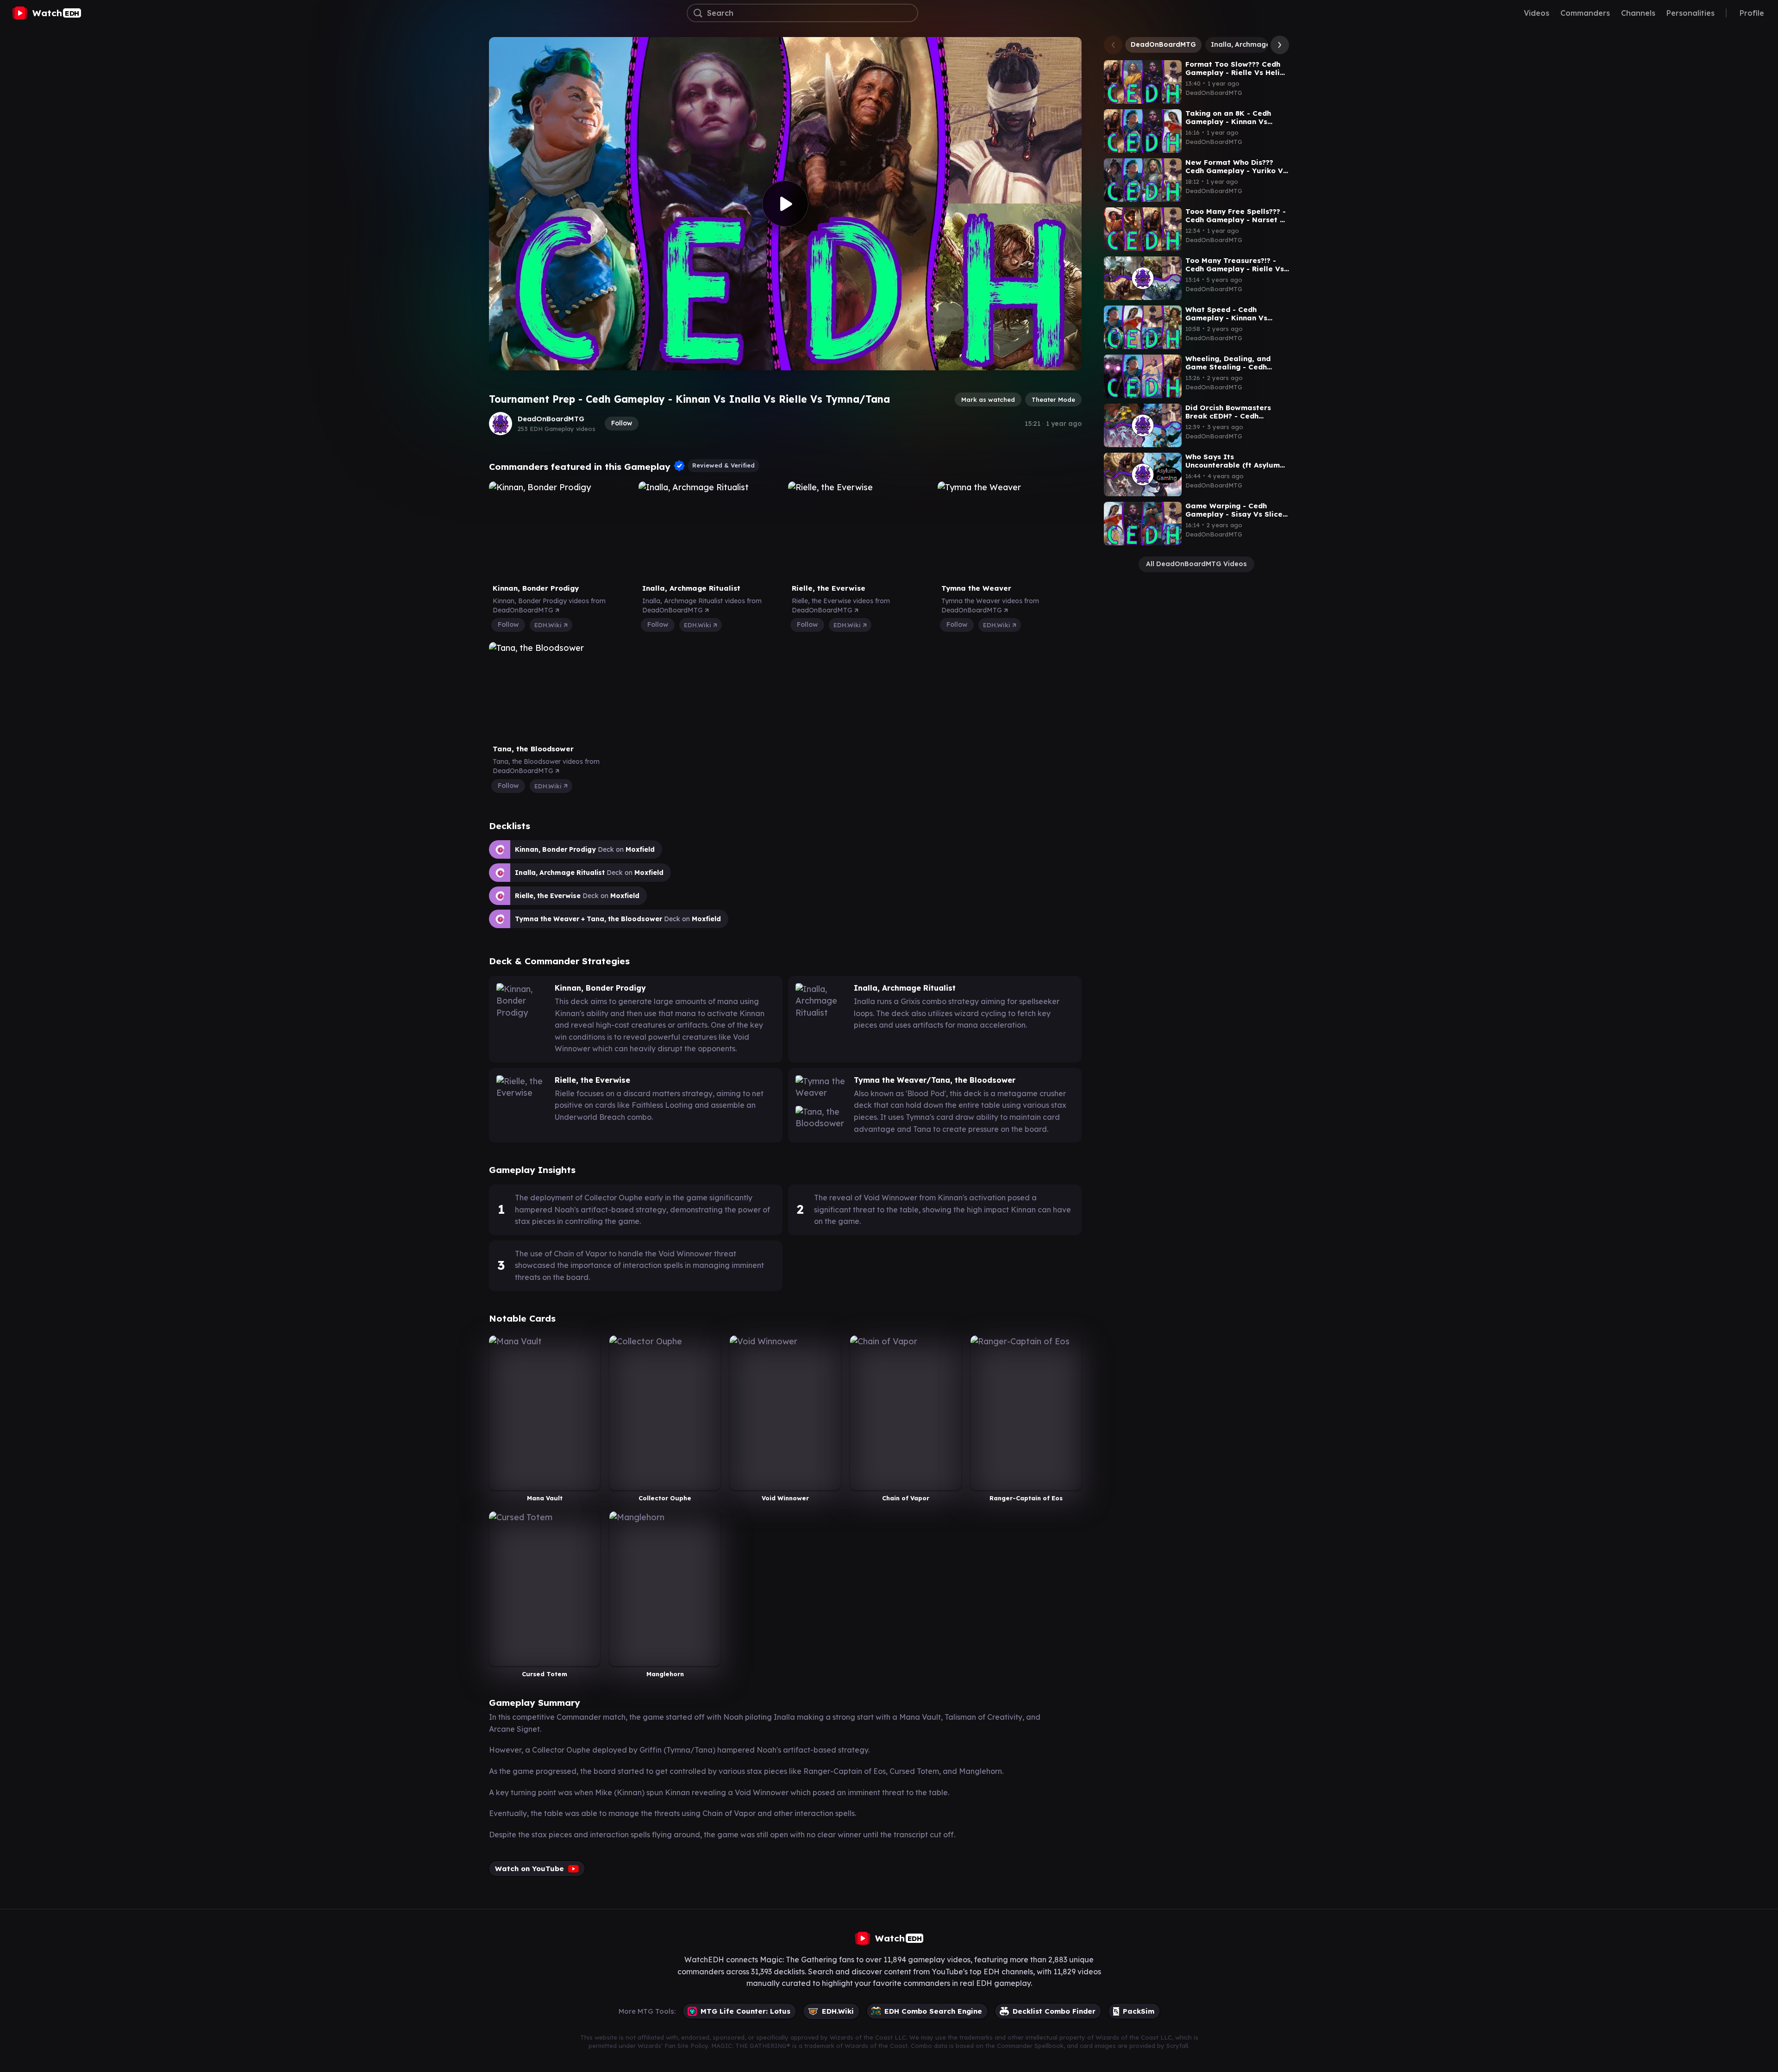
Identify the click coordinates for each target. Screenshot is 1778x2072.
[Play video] (785, 204)
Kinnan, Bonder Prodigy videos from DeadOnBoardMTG (549, 605)
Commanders (1585, 13)
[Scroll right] (1277, 45)
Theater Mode (1053, 399)
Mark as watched (988, 399)
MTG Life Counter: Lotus (745, 2011)
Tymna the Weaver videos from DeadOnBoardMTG (990, 605)
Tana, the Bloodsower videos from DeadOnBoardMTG (546, 766)
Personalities (1690, 13)
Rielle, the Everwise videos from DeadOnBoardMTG (841, 605)
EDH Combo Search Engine (933, 2011)
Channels (1638, 13)
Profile (1752, 13)
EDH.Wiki (549, 625)
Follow (622, 423)
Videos (1537, 13)
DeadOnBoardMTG (551, 419)
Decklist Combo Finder (1054, 2011)
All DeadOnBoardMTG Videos (1196, 564)
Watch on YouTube (529, 1869)
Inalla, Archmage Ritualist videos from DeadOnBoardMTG (702, 605)
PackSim (1139, 2011)
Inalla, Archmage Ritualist (1255, 44)
